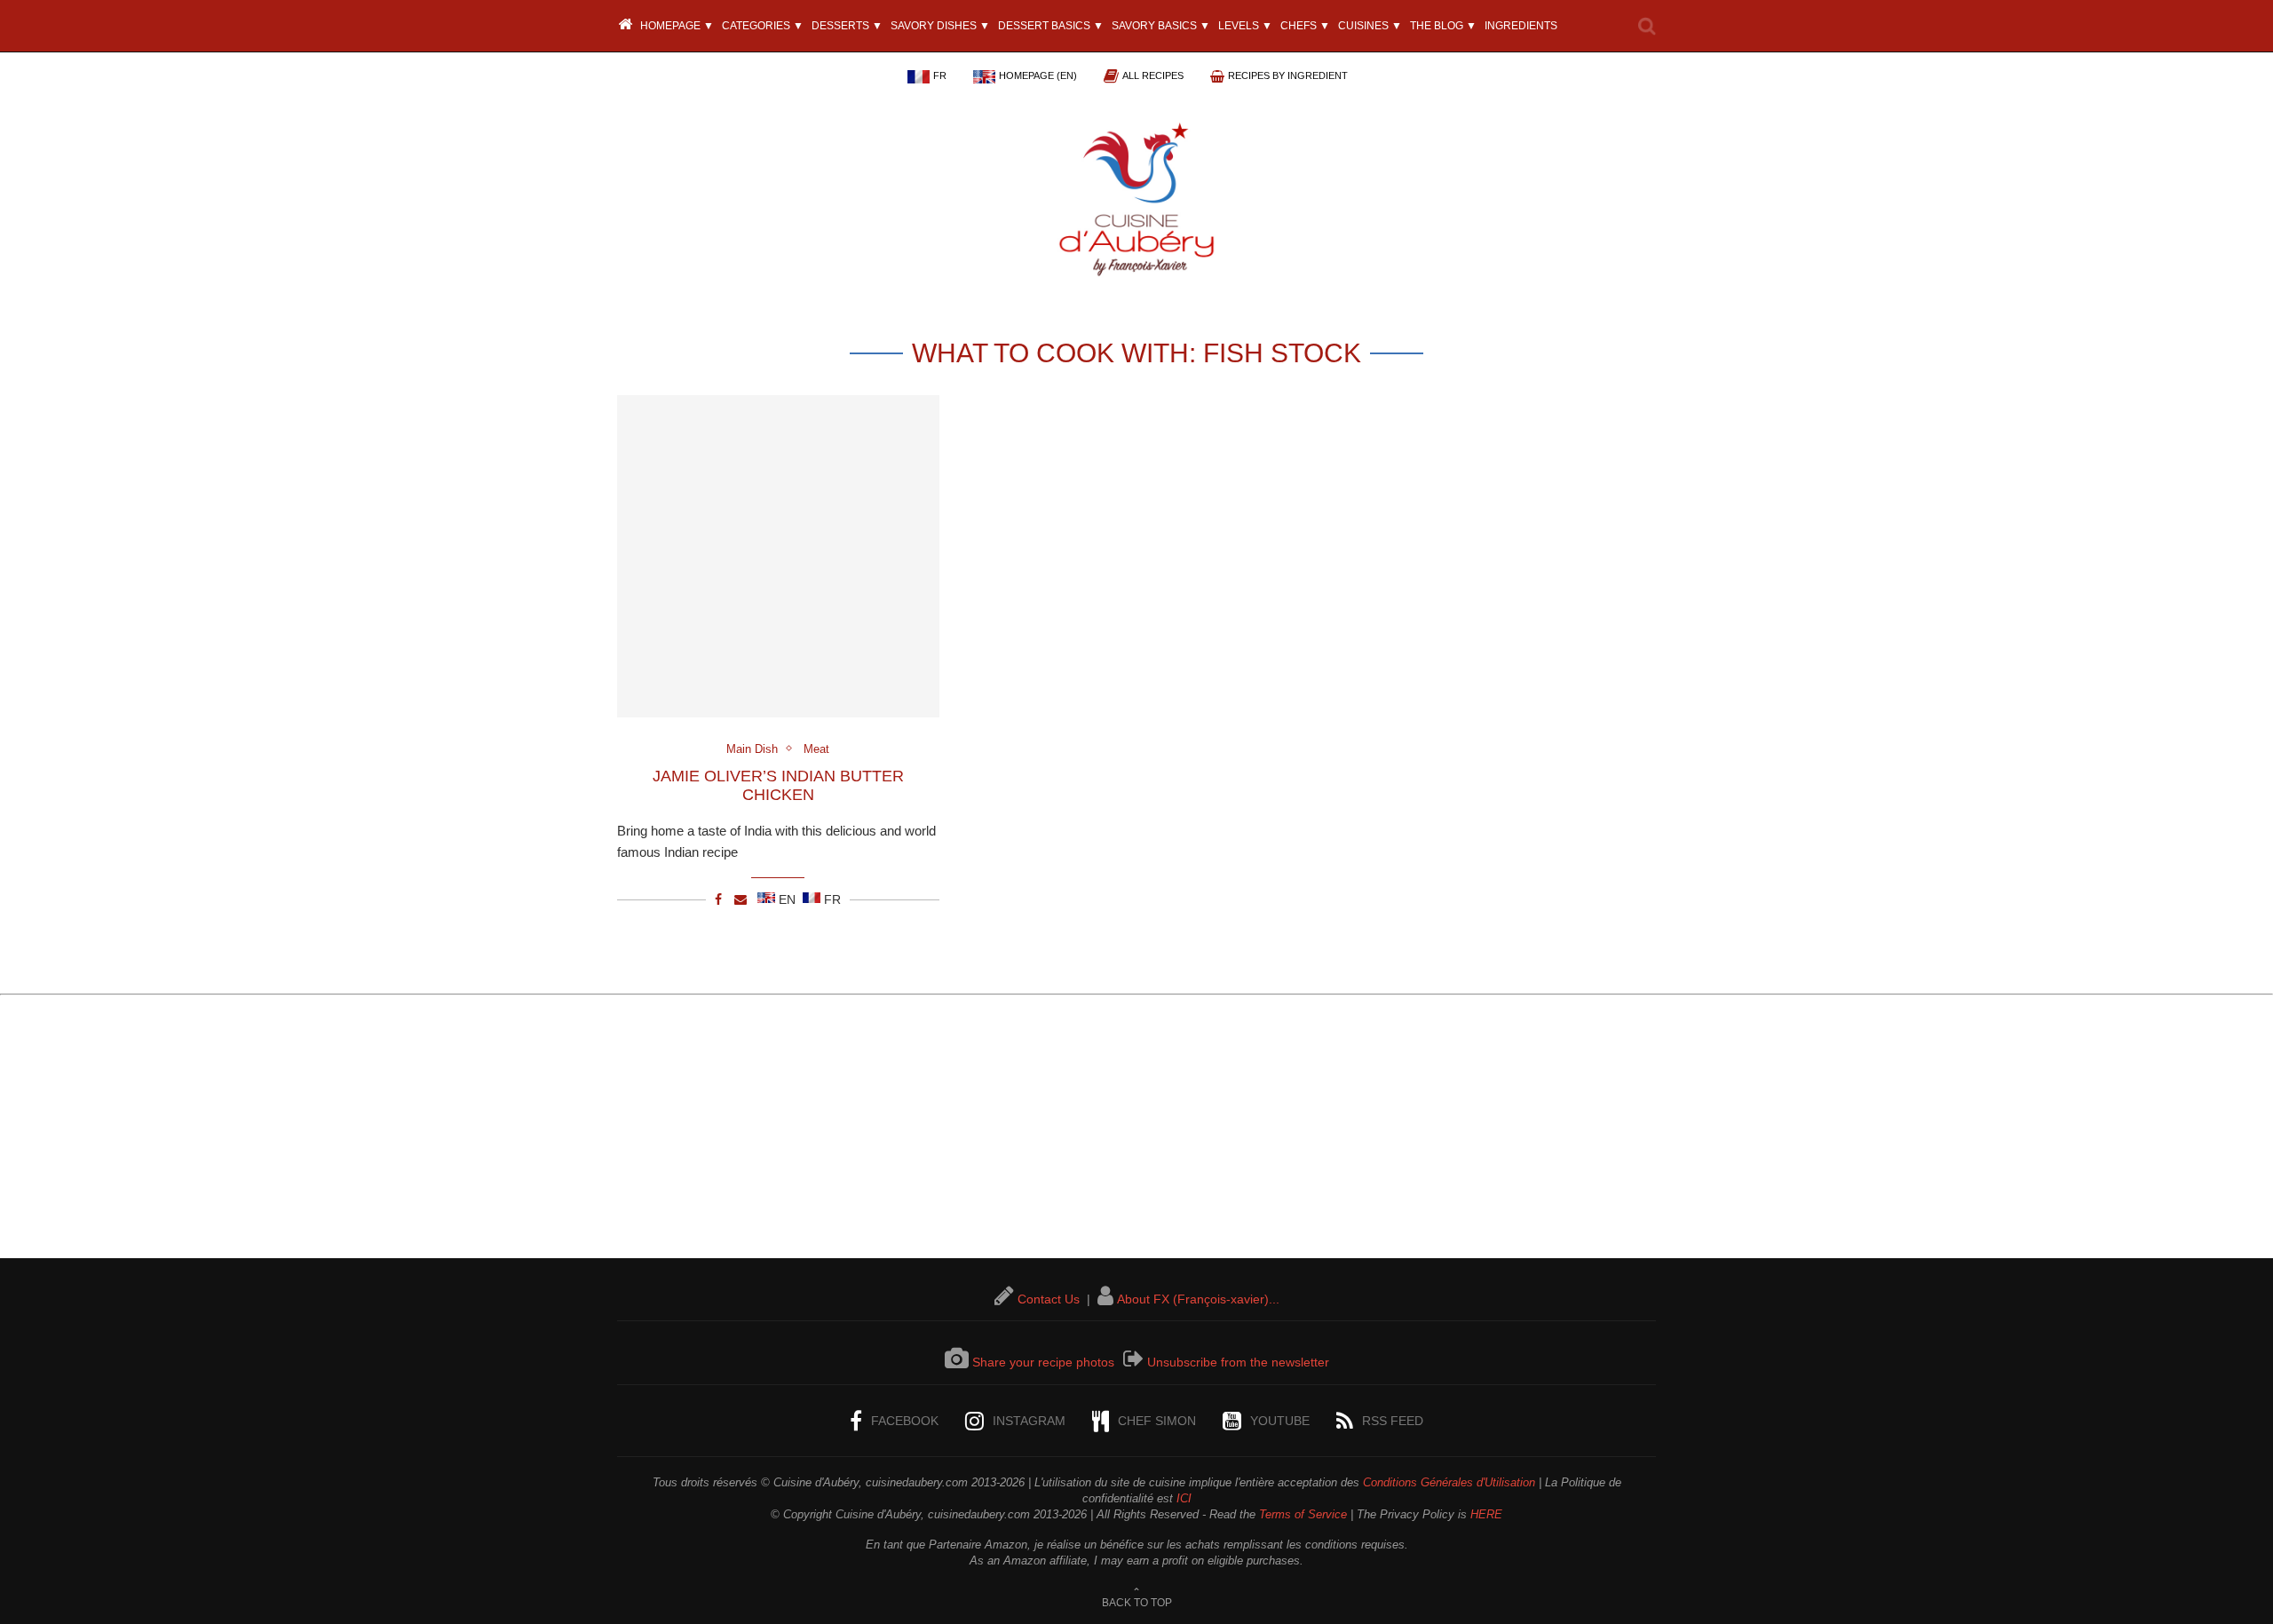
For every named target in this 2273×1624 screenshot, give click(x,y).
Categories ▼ (763, 26)
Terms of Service (1303, 1514)
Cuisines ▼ (1370, 26)
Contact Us (1049, 1299)
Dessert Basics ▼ (1051, 26)
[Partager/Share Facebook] (718, 899)
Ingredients (1521, 26)
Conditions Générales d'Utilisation (1449, 1482)
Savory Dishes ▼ (940, 26)
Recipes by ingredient (1288, 75)
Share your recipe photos (1043, 1362)
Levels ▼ (1245, 26)
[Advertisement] (1136, 1134)
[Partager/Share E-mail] (741, 899)
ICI (1184, 1498)
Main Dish (752, 749)
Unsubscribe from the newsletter (1238, 1362)
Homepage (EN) (1038, 75)
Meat (816, 749)
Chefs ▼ (1305, 26)
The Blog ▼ (1443, 26)
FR (940, 75)
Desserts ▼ (847, 26)
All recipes (1153, 75)
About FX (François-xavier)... (1198, 1299)
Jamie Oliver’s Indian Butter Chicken (778, 785)
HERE (1486, 1514)
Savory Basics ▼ (1161, 26)
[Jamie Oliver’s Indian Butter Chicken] (778, 556)
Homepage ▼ (676, 26)
